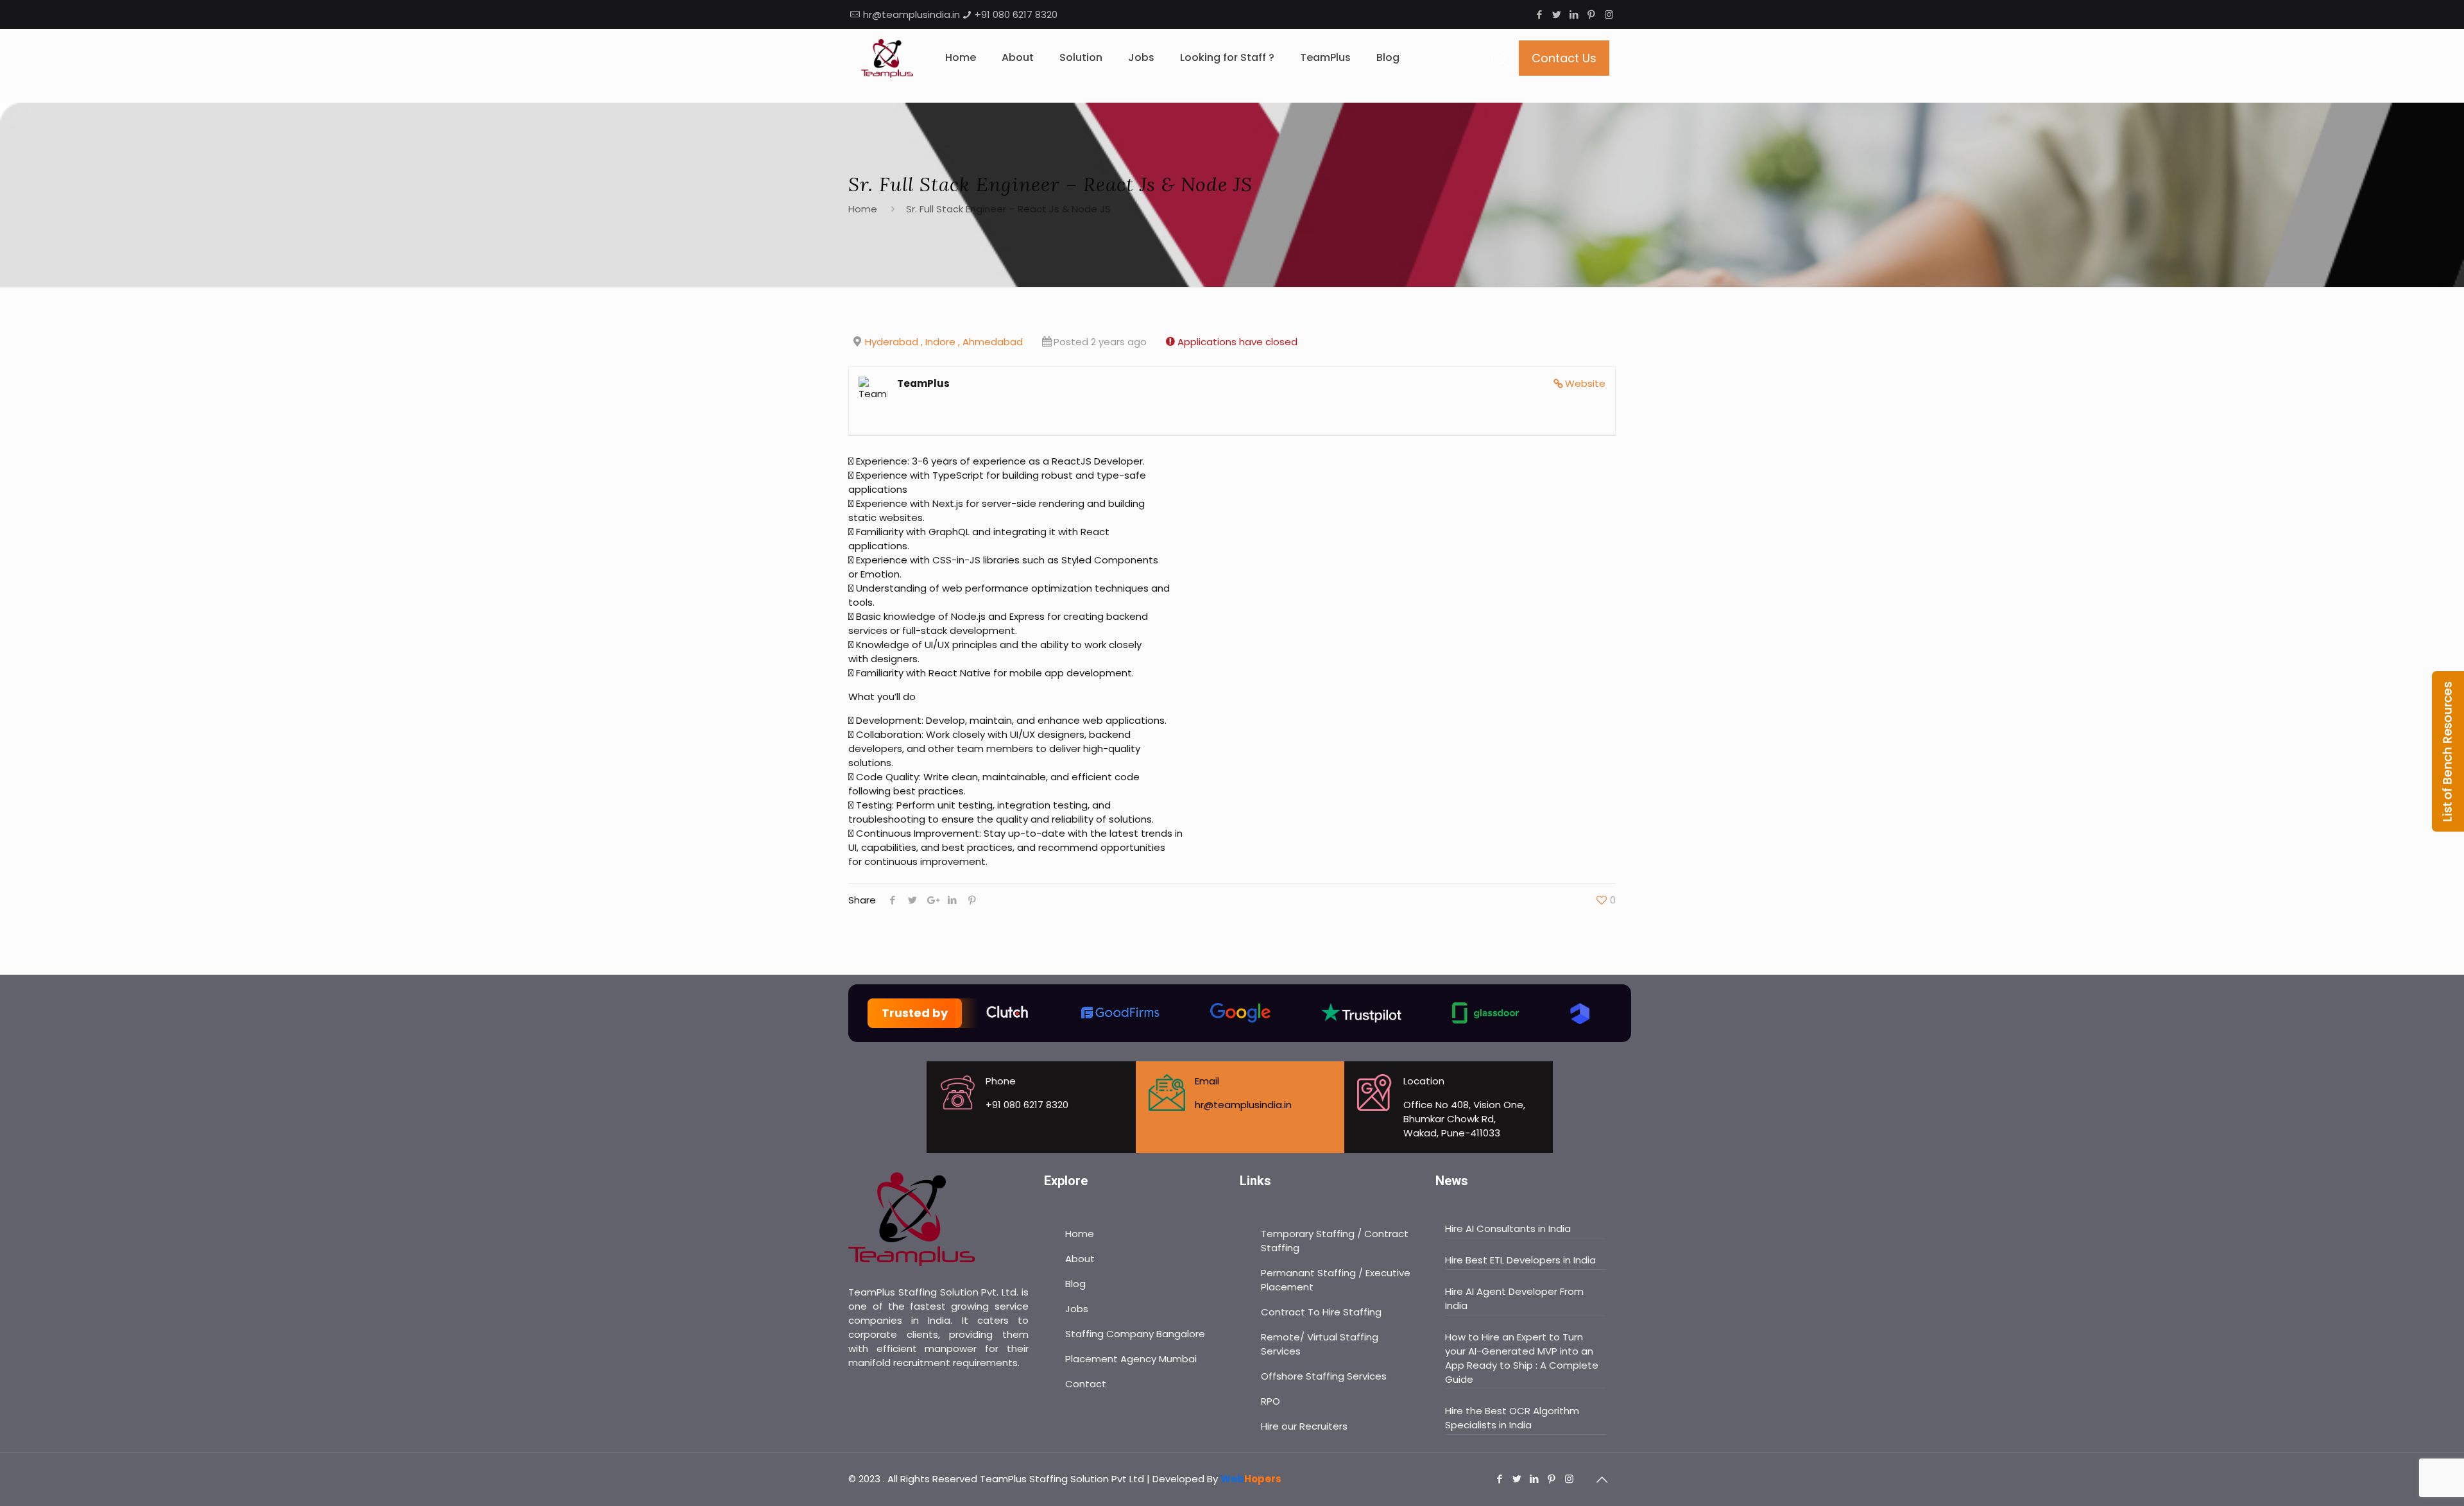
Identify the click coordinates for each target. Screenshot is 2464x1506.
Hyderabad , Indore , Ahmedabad (944, 342)
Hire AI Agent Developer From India (1514, 1298)
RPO (1270, 1401)
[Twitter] (1557, 14)
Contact (1086, 1384)
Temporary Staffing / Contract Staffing (1335, 1241)
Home (863, 209)
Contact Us (1564, 58)
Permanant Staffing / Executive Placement (1336, 1280)
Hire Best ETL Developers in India (1520, 1260)
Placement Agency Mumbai (1131, 1359)
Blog (1075, 1284)
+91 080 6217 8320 (1016, 14)
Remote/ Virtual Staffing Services (1320, 1344)
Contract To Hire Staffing (1321, 1312)
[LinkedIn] (1574, 14)
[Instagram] (1609, 14)
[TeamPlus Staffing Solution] (887, 58)
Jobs (1077, 1309)
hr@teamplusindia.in (911, 14)
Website (1585, 383)
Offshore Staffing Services (1324, 1376)
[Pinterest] (1592, 14)
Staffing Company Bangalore (1135, 1334)
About (1080, 1259)
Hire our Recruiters (1304, 1426)
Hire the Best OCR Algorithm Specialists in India (1512, 1418)
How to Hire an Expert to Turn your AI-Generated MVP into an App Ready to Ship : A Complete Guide (1522, 1358)
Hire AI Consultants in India (1508, 1228)
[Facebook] (1540, 14)
